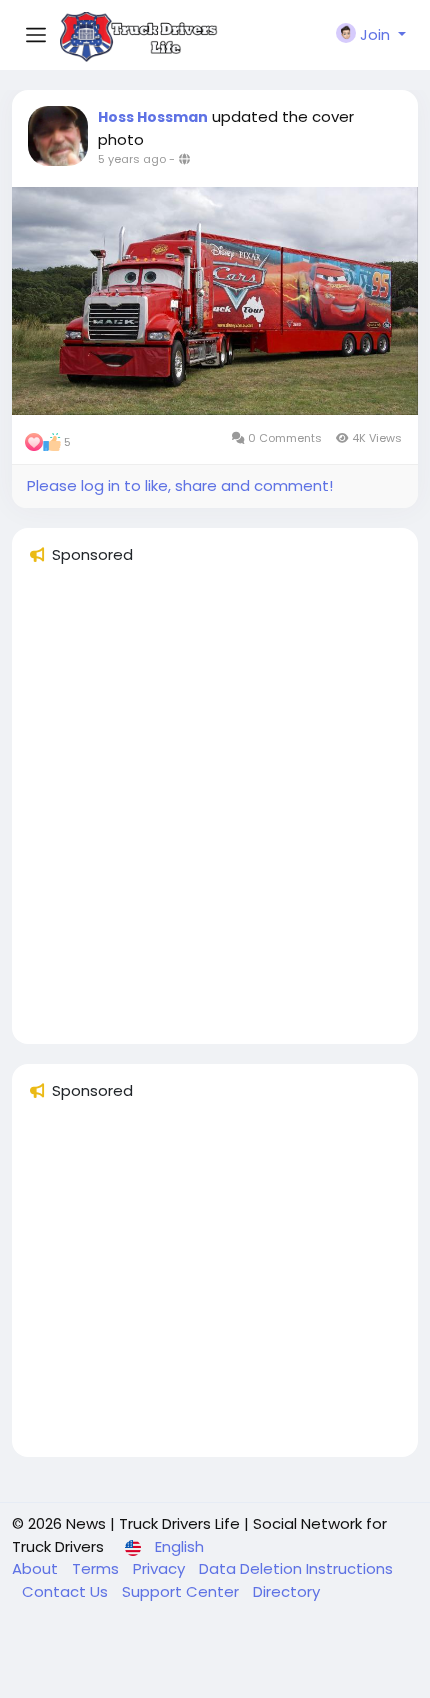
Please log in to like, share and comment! (180, 485)
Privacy (161, 1568)
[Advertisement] (215, 813)
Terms (97, 1568)
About (37, 1568)
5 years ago (132, 159)
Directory (286, 1591)
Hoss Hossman (153, 117)
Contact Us (67, 1591)
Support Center (182, 1591)
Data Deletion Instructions (296, 1568)
